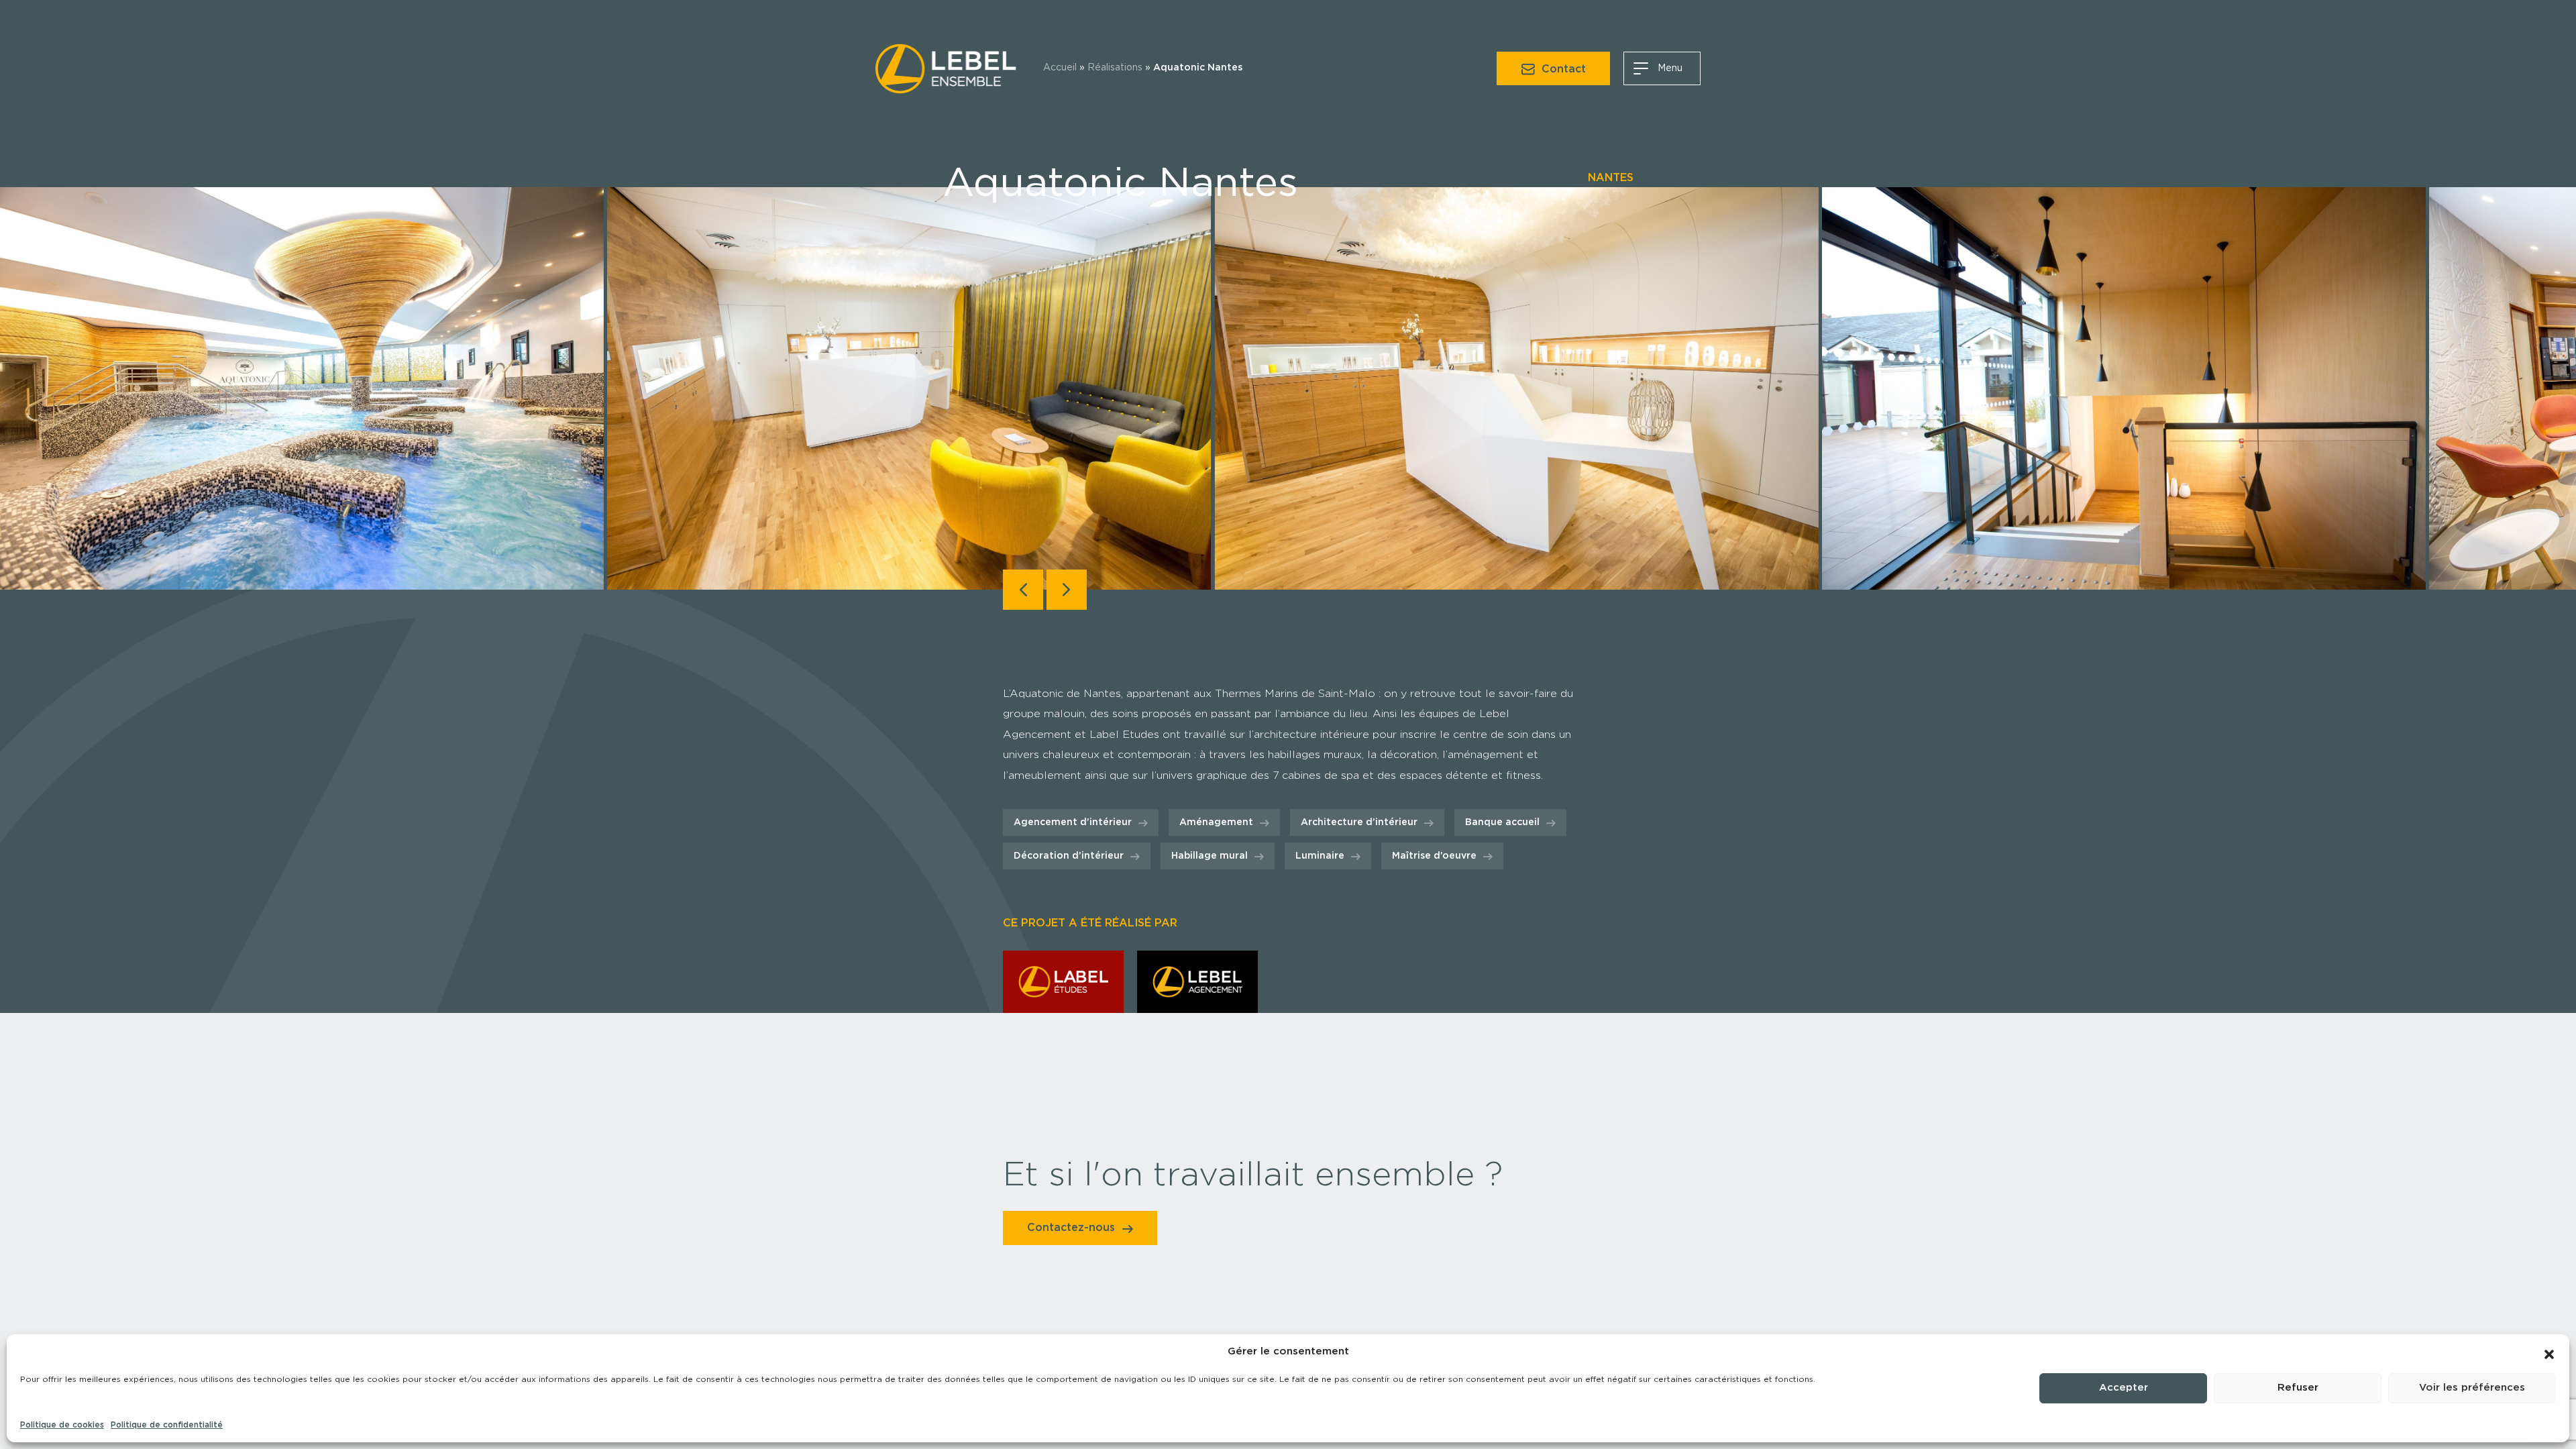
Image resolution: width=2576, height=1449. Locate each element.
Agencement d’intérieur (1073, 822)
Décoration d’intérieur (1069, 856)
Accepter (2124, 1388)
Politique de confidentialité (167, 1425)
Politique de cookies (62, 1425)
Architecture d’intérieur (1359, 822)
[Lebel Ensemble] (946, 66)
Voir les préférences (2472, 1388)
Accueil (1060, 68)
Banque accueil (1502, 822)
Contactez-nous (1080, 1228)
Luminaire (1320, 856)
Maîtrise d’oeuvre (1434, 856)
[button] (2549, 1352)
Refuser (2298, 1388)
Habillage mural (1210, 856)
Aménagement (1216, 822)
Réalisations (1115, 68)
